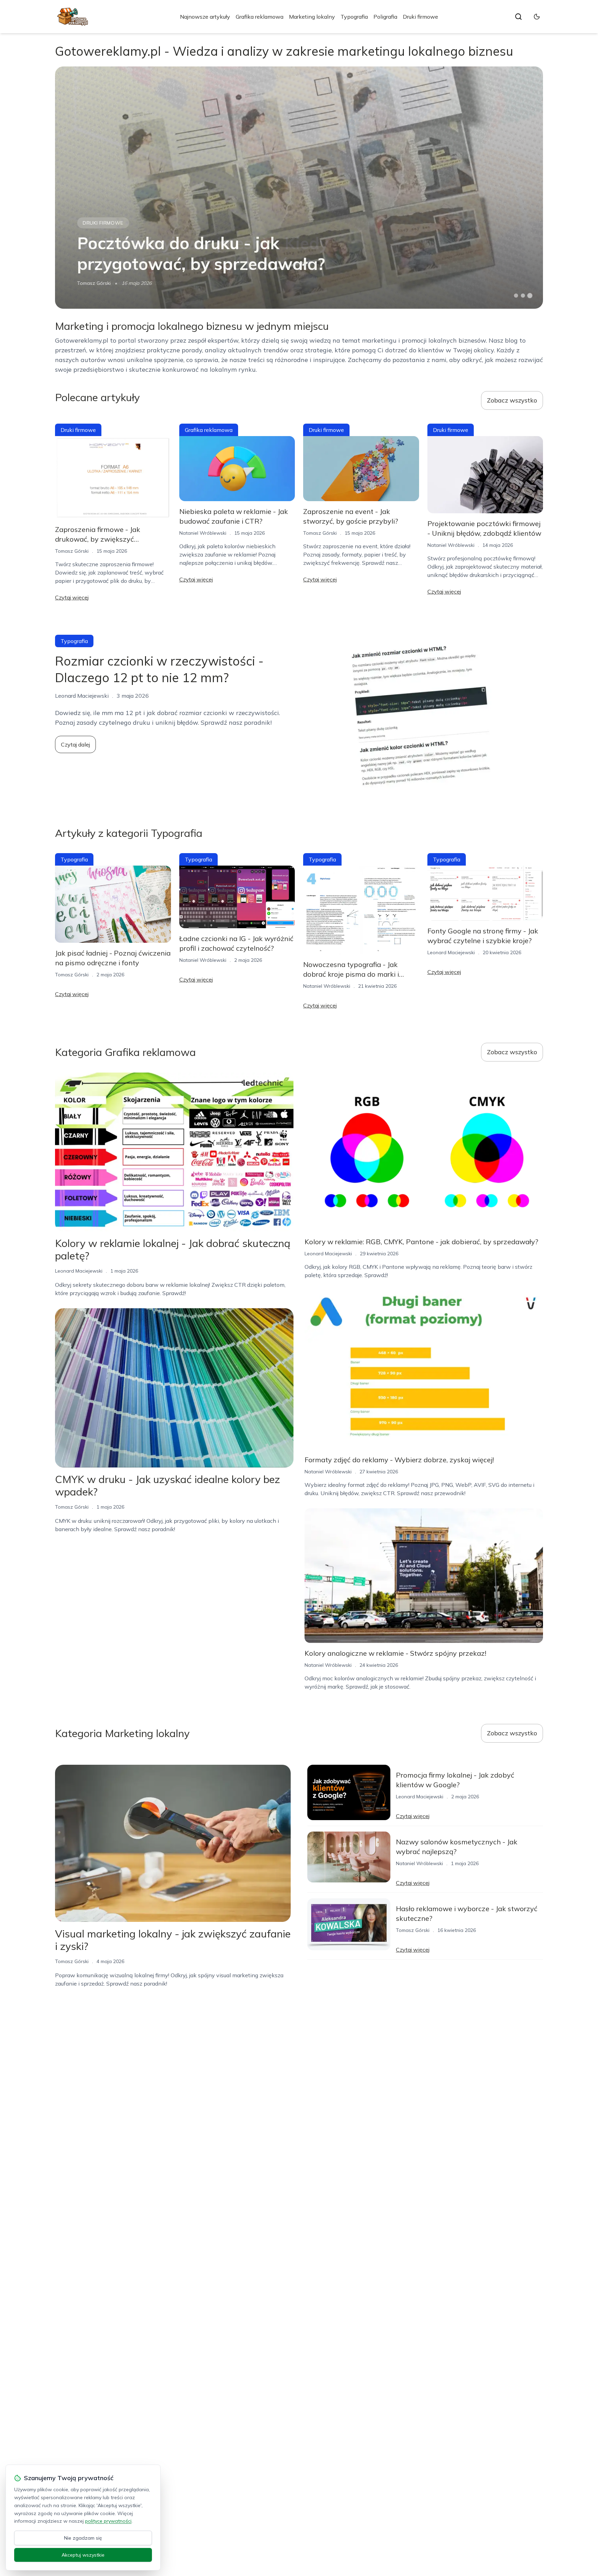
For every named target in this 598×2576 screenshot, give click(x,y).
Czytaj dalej (75, 744)
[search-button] (518, 17)
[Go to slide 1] (516, 296)
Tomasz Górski (94, 283)
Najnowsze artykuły (205, 17)
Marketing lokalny (312, 17)
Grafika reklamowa (260, 17)
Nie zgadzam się (83, 2538)
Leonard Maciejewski (451, 952)
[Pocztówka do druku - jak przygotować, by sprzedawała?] (299, 188)
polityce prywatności (108, 2521)
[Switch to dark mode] (537, 17)
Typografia (354, 17)
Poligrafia (385, 17)
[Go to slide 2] (523, 296)
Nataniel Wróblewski (203, 533)
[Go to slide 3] (530, 296)
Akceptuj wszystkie (83, 2555)
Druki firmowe (420, 17)
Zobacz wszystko (512, 400)
